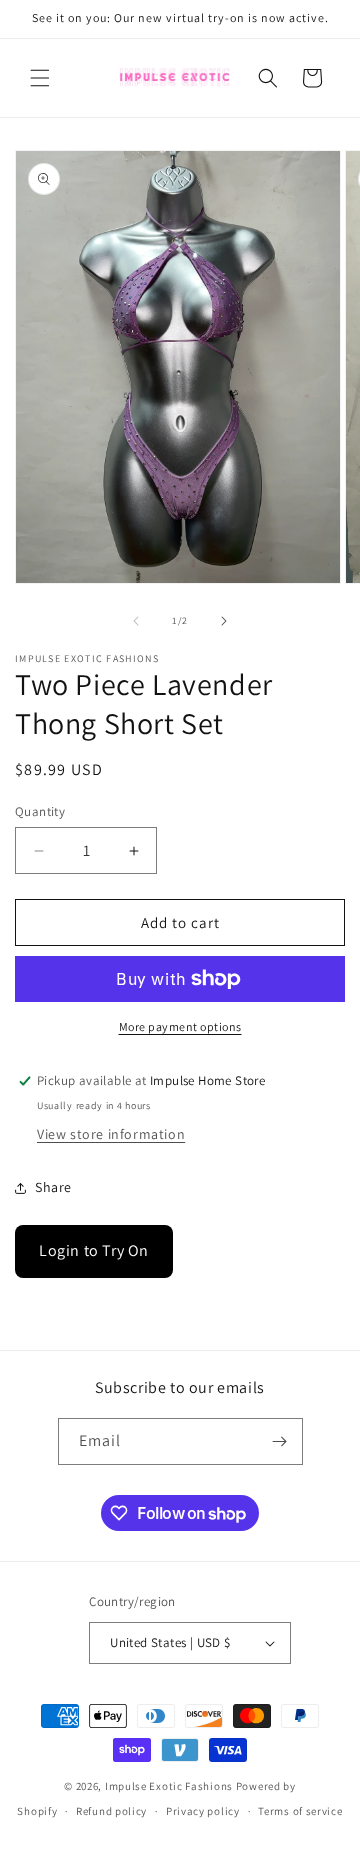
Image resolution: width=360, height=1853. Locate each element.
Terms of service (300, 1811)
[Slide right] (224, 621)
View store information (111, 1134)
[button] (40, 78)
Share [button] (53, 1187)
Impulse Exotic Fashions (169, 1786)
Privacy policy (203, 1811)
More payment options (180, 1026)
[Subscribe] (280, 1441)
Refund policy (111, 1811)
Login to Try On (94, 1250)
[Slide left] (136, 621)
